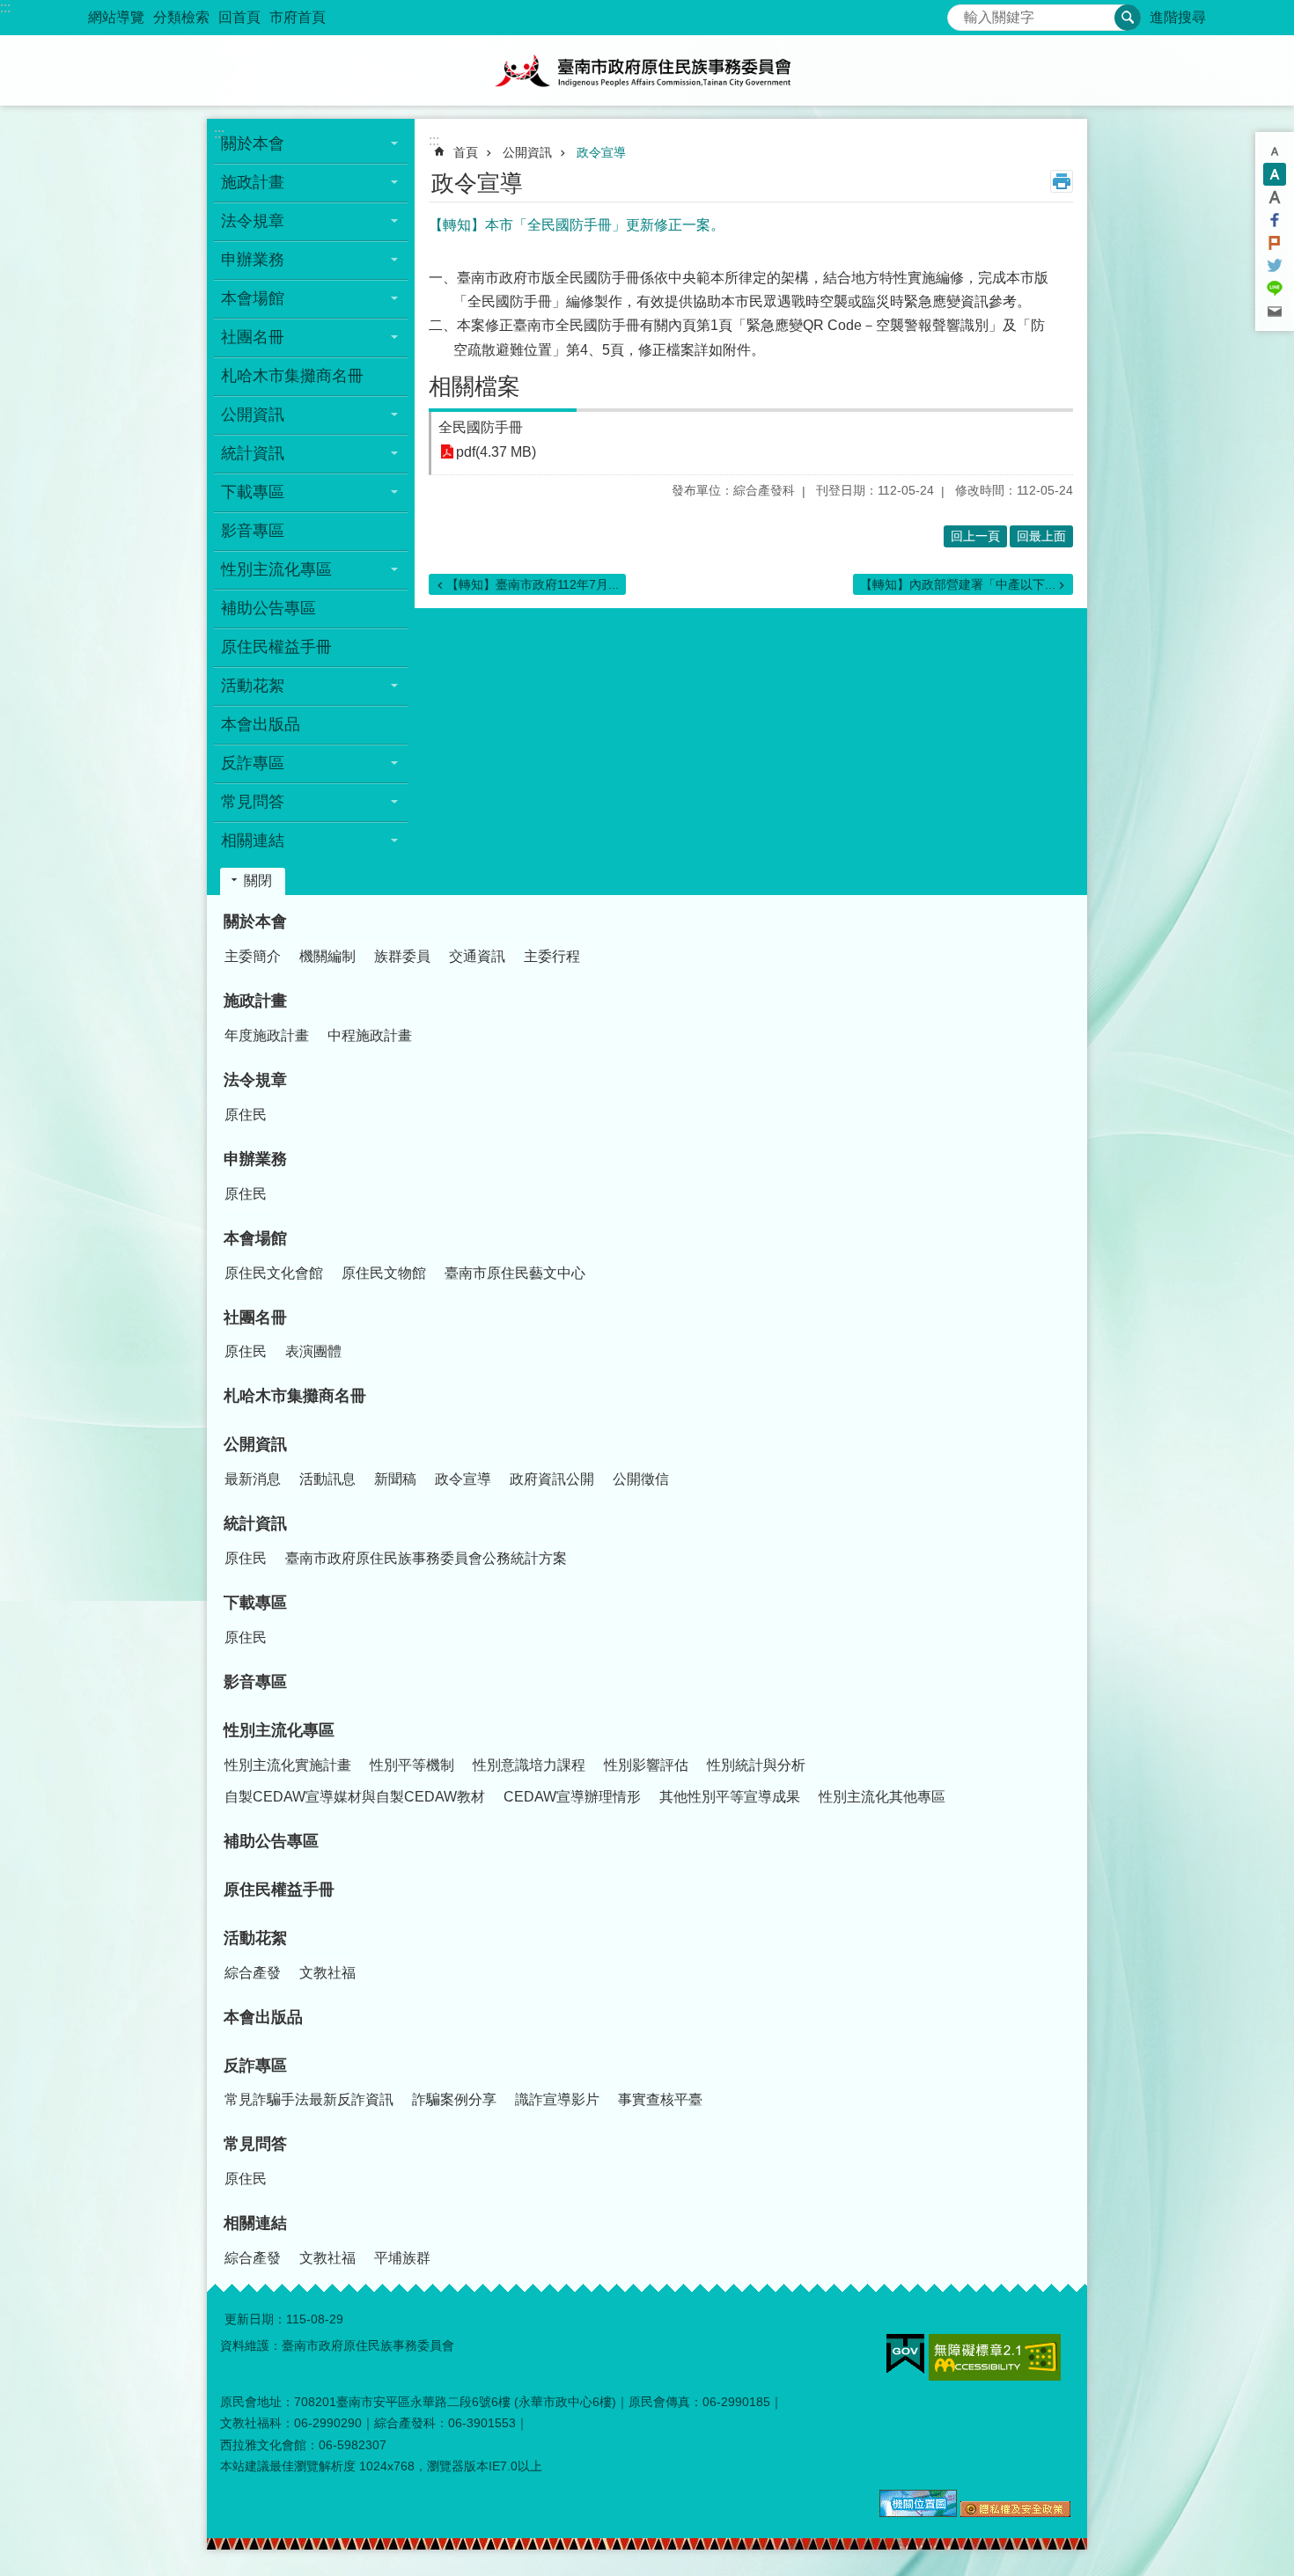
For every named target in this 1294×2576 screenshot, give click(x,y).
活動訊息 (327, 1479)
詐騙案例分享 (454, 2099)
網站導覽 (116, 17)
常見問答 (255, 2144)
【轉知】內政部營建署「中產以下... (958, 584)
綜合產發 (253, 1973)
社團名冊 (255, 1317)
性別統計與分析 (756, 1765)
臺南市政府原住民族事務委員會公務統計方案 (426, 1558)
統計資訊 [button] (253, 453)
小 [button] (1275, 151)
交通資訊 (477, 956)
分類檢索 (181, 17)
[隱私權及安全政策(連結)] (1015, 2513)
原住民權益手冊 (276, 647)
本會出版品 (261, 724)
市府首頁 (298, 17)
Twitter (1275, 266)
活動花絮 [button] (253, 686)
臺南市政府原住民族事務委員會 (647, 70)
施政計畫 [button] (253, 182)
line (1275, 289)
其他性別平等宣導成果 (730, 1797)
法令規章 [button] (253, 221)
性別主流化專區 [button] (276, 569)
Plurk (1275, 243)
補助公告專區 (268, 608)
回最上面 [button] (1041, 536)
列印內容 (1062, 181)
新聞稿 (395, 1479)
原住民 (246, 1115)
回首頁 (239, 17)
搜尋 (961, 13)
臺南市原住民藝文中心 (515, 1273)
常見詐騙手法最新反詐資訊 (309, 2099)
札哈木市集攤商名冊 (292, 376)
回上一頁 (975, 536)
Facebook (1275, 220)
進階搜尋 (1178, 17)
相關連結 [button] (253, 840)
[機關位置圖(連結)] (918, 2513)
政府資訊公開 (552, 1479)
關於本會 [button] (253, 143)
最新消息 (253, 1479)
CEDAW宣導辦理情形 (572, 1797)
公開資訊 (527, 152)
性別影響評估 (646, 1765)
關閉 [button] (258, 881)
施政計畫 (255, 1001)
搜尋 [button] (1128, 18)
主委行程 (552, 956)
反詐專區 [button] (253, 763)
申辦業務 (255, 1159)
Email (1275, 312)
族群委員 (402, 956)
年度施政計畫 (267, 1035)
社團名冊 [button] (253, 337)
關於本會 (255, 921)
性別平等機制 (412, 1765)
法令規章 (255, 1080)
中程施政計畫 (370, 1035)
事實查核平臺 (660, 2099)
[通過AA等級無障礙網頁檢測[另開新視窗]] (995, 2357)
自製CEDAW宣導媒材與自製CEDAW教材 (355, 1797)
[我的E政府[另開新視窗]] (905, 2354)
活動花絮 (255, 1938)
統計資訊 (255, 1523)
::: (5, 7)
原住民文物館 (384, 1273)
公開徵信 (641, 1479)
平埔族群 (402, 2258)
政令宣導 (601, 152)
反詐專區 (255, 2066)
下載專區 (255, 1603)
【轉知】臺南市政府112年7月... (533, 584)
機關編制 (327, 956)
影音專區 (253, 531)
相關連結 (255, 2223)
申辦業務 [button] (253, 260)
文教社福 (327, 1973)
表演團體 (313, 1351)
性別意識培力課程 (529, 1765)
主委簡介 (253, 956)
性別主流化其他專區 (882, 1797)
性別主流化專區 (279, 1730)
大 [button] (1275, 197)
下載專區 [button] (253, 492)
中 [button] (1275, 174)
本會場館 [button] (253, 298)
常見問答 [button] (253, 802)
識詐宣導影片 (557, 2099)
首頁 (466, 152)
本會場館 (255, 1238)
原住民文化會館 (274, 1273)
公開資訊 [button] (253, 415)
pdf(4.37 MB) (496, 452)
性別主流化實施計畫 (288, 1765)
